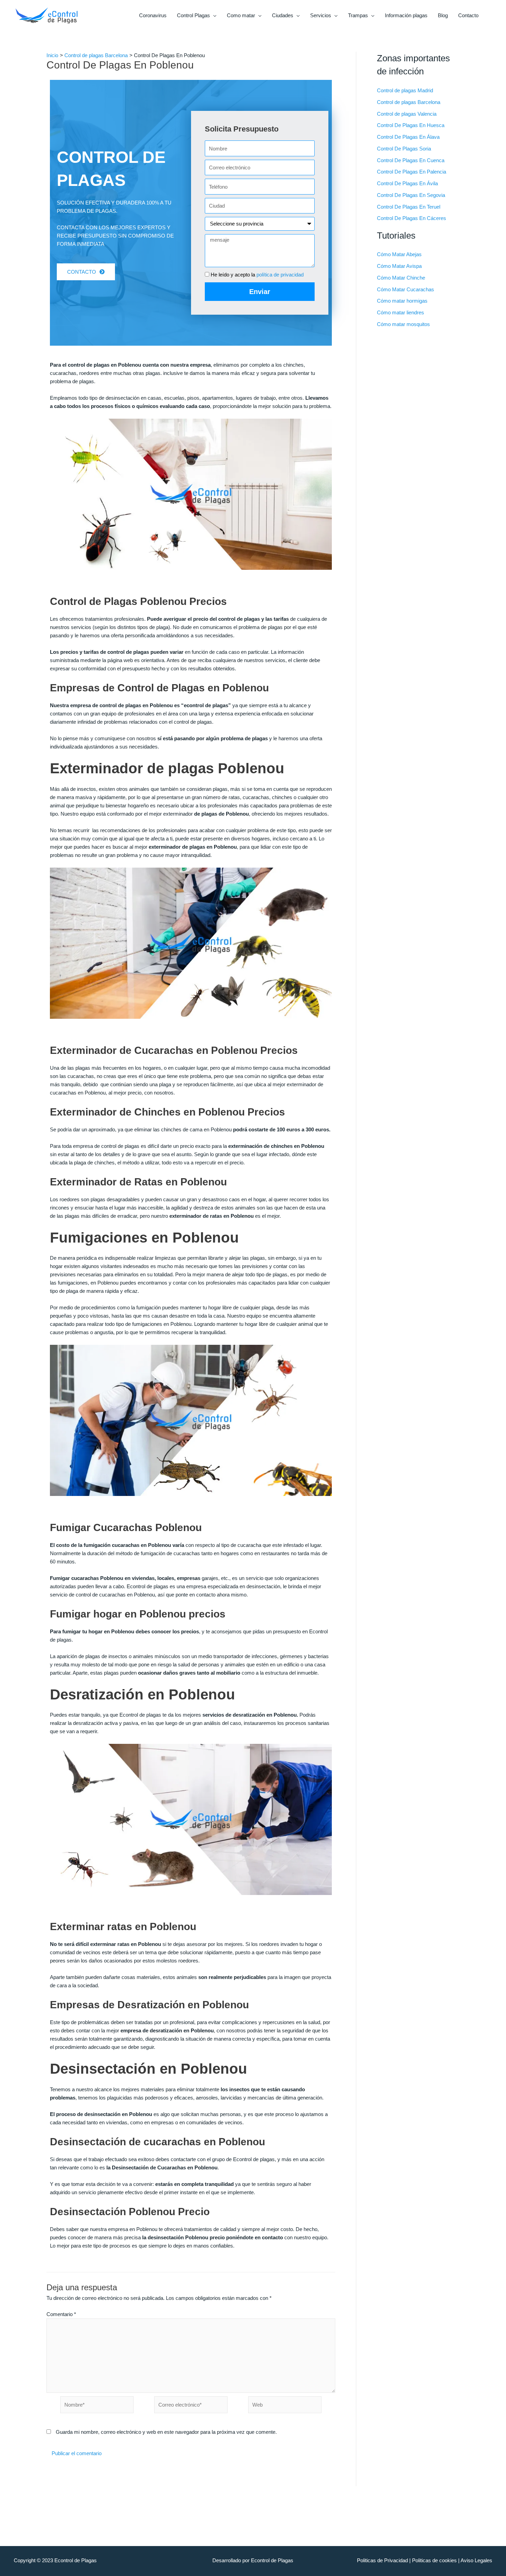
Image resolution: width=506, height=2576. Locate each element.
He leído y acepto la (257, 275)
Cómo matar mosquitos (403, 324)
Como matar (241, 15)
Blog (443, 15)
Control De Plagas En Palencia (412, 172)
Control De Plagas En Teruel (409, 207)
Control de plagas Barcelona (409, 102)
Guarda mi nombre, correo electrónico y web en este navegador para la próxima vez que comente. (166, 2432)
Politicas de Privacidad (382, 2560)
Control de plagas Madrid (405, 90)
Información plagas (406, 15)
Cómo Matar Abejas (399, 254)
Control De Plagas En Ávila (407, 183)
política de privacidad (280, 275)
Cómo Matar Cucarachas (405, 289)
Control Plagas (193, 15)
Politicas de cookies (434, 2560)
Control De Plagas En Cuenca (411, 160)
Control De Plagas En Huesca (411, 125)
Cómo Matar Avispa (399, 266)
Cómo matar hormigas (402, 301)
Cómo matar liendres (400, 312)
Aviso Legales (476, 2560)
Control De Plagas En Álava (408, 137)
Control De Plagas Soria (404, 149)
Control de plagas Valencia (407, 114)
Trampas (358, 15)
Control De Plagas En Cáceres (412, 218)
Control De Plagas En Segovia (411, 195)
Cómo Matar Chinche (401, 278)
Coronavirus (153, 15)
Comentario (61, 2314)
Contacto (468, 15)
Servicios (321, 15)
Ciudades (283, 15)
